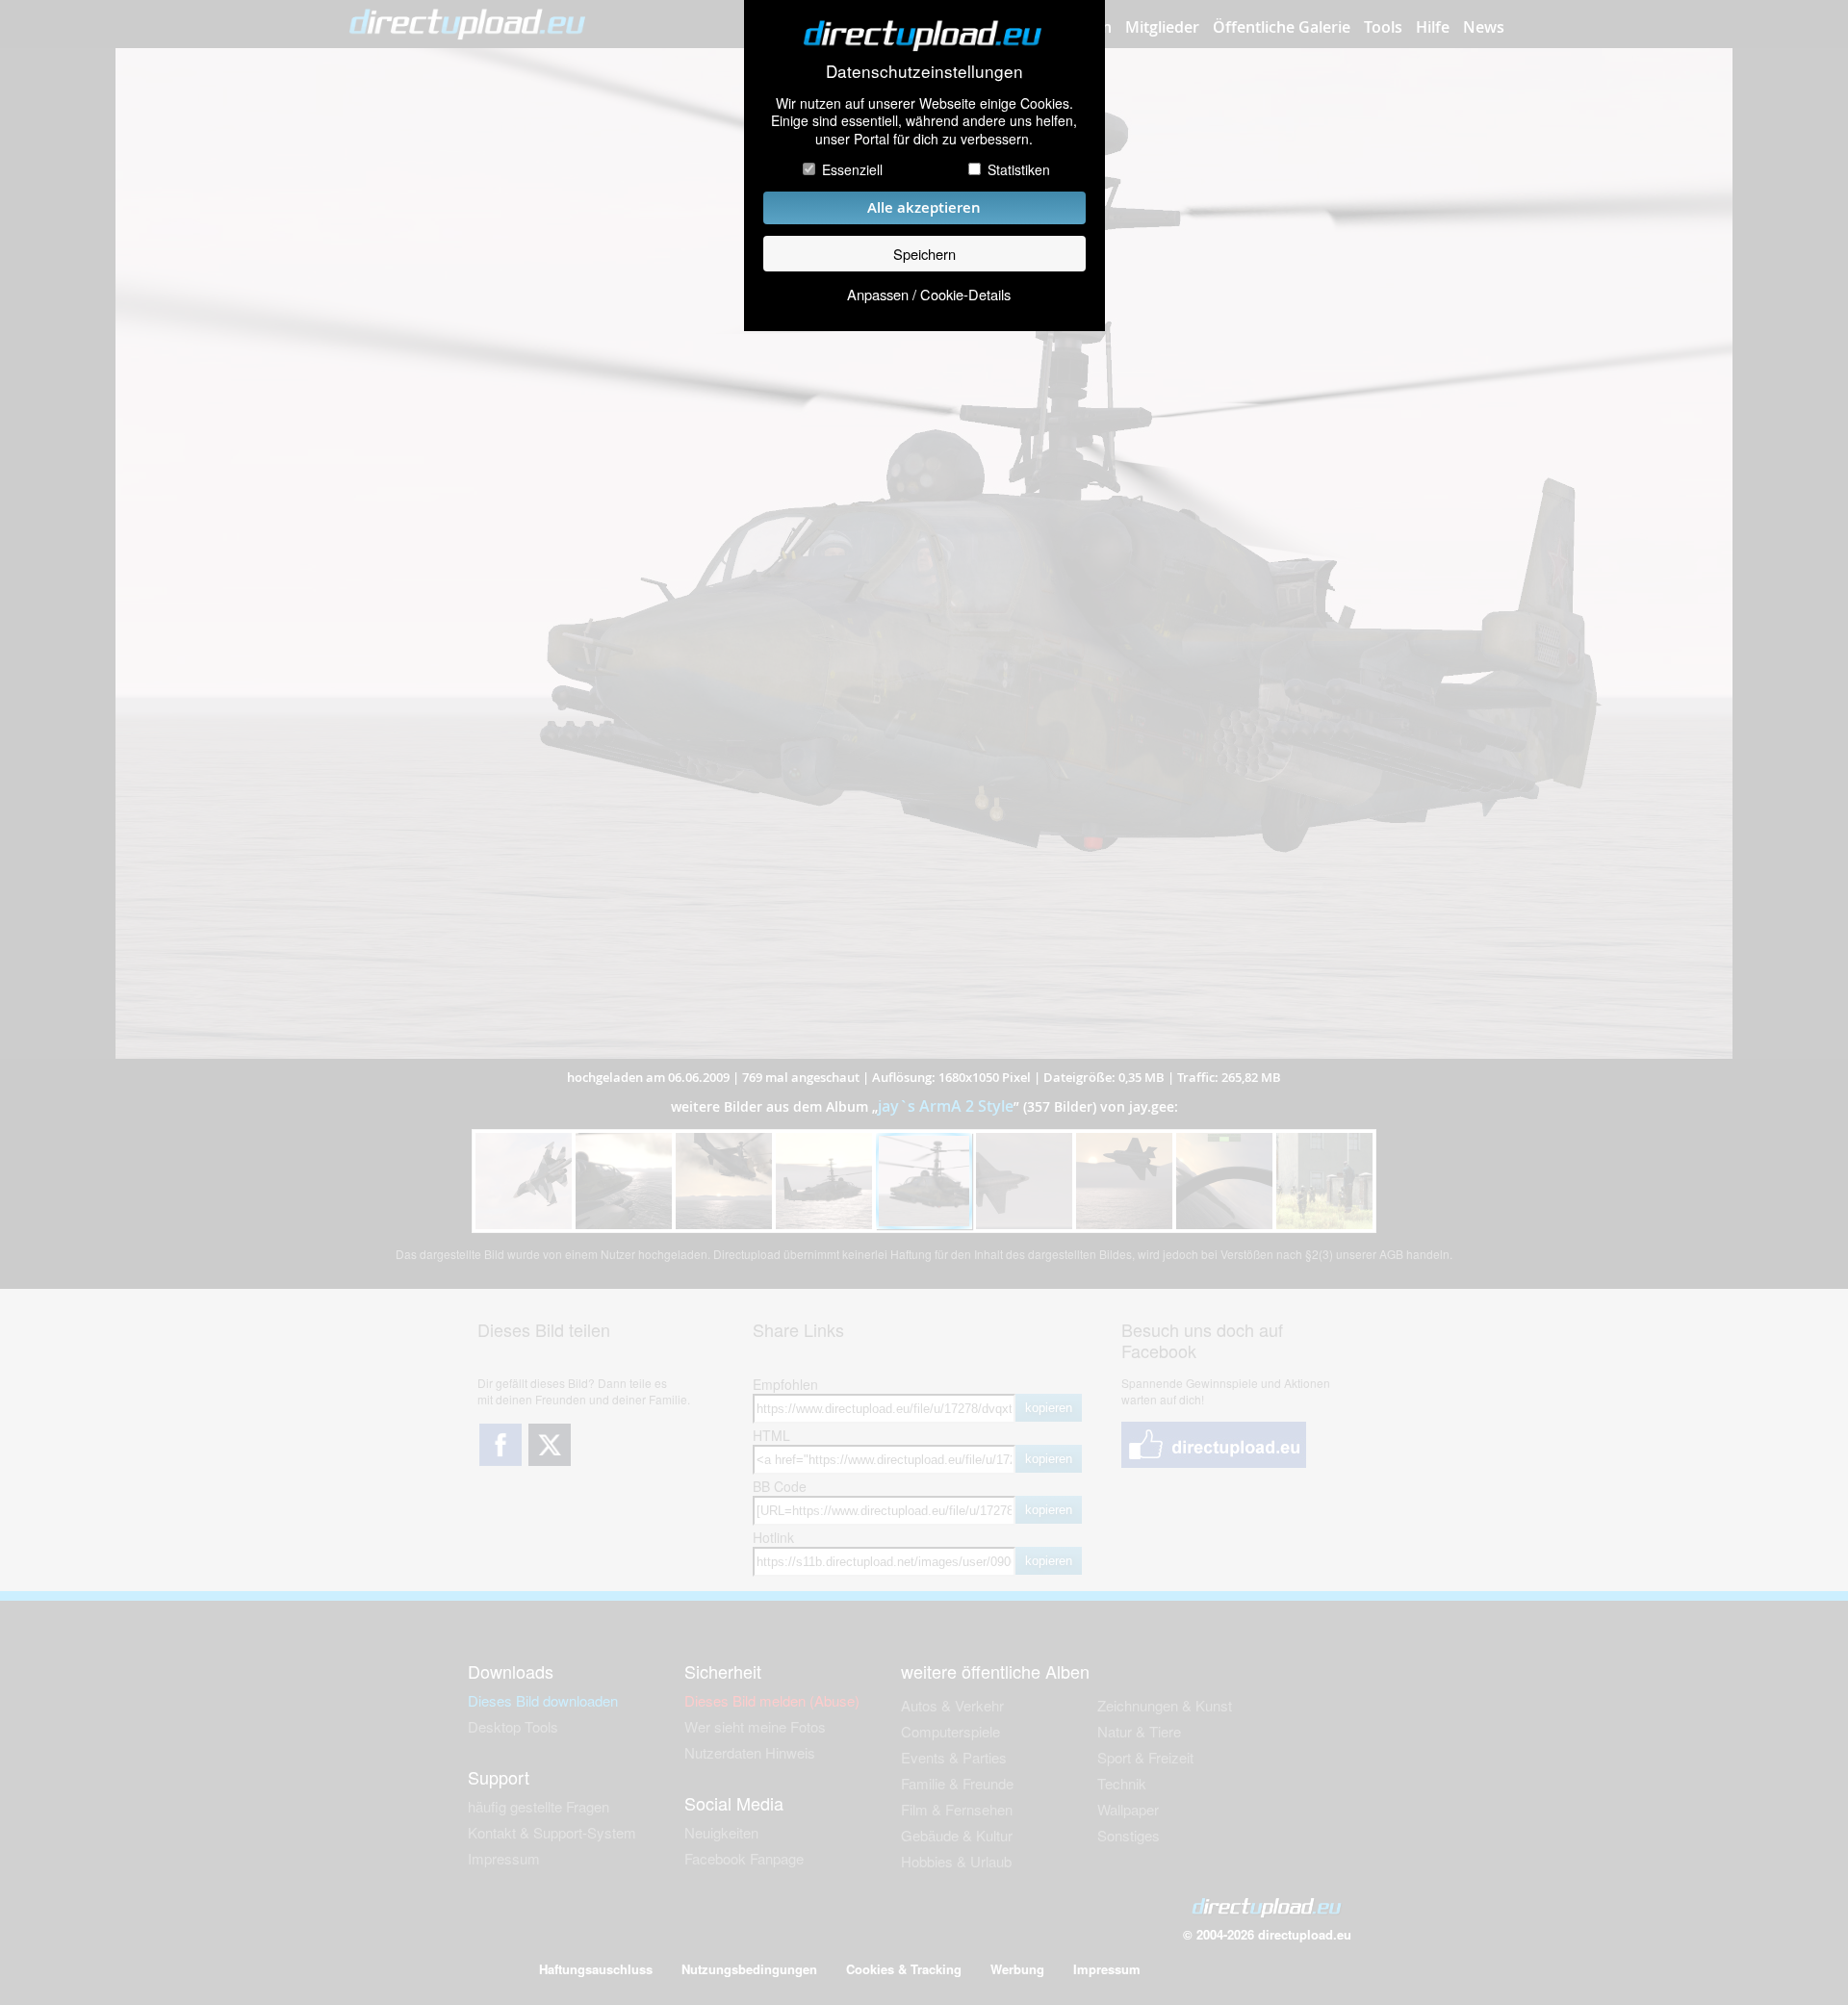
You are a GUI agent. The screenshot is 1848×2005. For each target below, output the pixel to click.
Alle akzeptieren (924, 207)
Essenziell (852, 169)
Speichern (924, 254)
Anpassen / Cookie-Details (929, 294)
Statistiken (1019, 169)
